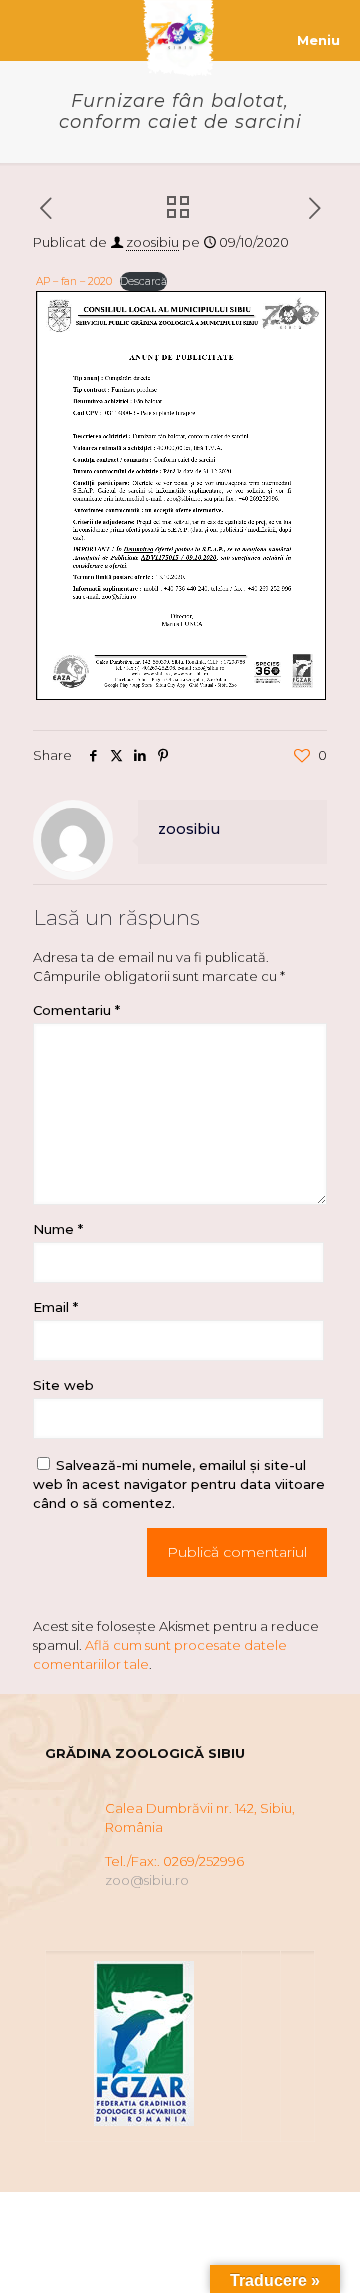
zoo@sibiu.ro (147, 1880)
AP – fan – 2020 (74, 281)
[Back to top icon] (319, 2252)
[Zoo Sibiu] (180, 30)
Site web (63, 1385)
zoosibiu (152, 242)
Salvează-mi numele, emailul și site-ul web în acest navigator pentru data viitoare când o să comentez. (179, 1484)
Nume (58, 1229)
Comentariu (76, 1010)
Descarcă (143, 281)
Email (55, 1307)
